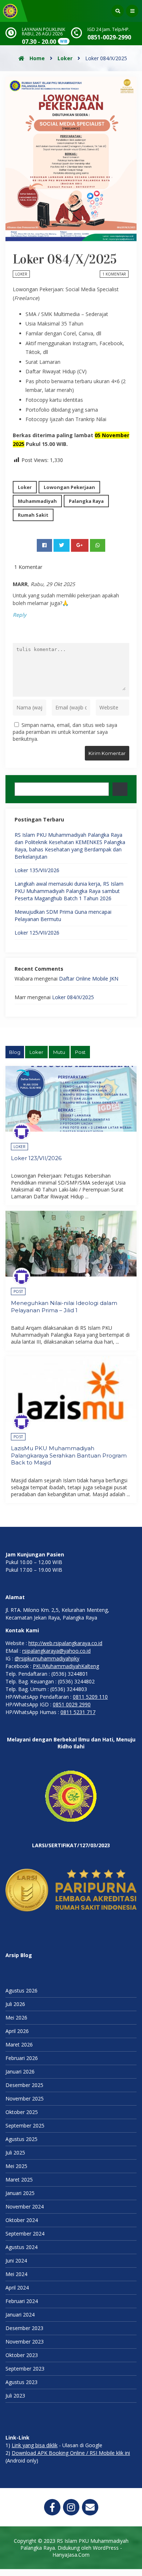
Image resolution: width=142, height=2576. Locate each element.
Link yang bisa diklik (35, 2445)
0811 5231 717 (78, 1712)
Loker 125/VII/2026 (37, 933)
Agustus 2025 (21, 2139)
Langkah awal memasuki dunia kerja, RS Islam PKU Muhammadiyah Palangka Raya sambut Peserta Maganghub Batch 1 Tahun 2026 (69, 891)
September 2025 (25, 2126)
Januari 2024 (20, 2315)
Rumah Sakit (33, 515)
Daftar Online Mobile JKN (89, 979)
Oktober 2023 (22, 2355)
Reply (19, 615)
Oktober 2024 (22, 2220)
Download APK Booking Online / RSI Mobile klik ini (71, 2453)
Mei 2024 (16, 2274)
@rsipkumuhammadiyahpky (47, 1658)
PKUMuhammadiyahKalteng (66, 1666)
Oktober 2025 (22, 2112)
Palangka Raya (86, 501)
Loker (65, 58)
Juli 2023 (15, 2396)
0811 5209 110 (90, 1697)
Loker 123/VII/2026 (36, 1158)
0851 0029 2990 (72, 1704)
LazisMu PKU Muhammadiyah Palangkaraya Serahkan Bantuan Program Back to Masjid (69, 1455)
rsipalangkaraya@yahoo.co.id (56, 1651)
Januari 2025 (20, 2193)
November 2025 (25, 2098)
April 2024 (17, 2288)
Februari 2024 (22, 2301)
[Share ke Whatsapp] (98, 545)
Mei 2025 (16, 2166)
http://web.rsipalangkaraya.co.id (65, 1643)
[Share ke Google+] (80, 545)
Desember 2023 (24, 2328)
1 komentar (114, 274)
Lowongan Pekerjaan (69, 487)
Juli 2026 (15, 2004)
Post (80, 1052)
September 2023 (25, 2369)
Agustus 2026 (21, 1990)
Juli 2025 (15, 2153)
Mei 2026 (16, 2017)
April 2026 (17, 2031)
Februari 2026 (22, 2058)
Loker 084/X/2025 (73, 997)
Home (36, 58)
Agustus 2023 (21, 2382)
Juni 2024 (16, 2261)
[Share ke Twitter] (62, 545)
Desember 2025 (24, 2085)
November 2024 (25, 2207)
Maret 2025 (19, 2180)
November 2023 (25, 2342)
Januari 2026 (20, 2071)
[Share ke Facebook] (44, 545)
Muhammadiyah (37, 501)
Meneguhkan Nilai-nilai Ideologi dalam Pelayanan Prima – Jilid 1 (64, 1307)
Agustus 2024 (21, 2247)
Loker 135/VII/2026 (37, 870)
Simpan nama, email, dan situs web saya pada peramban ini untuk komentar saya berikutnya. (65, 732)
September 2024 (25, 2234)
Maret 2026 (19, 2044)
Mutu (59, 1052)
